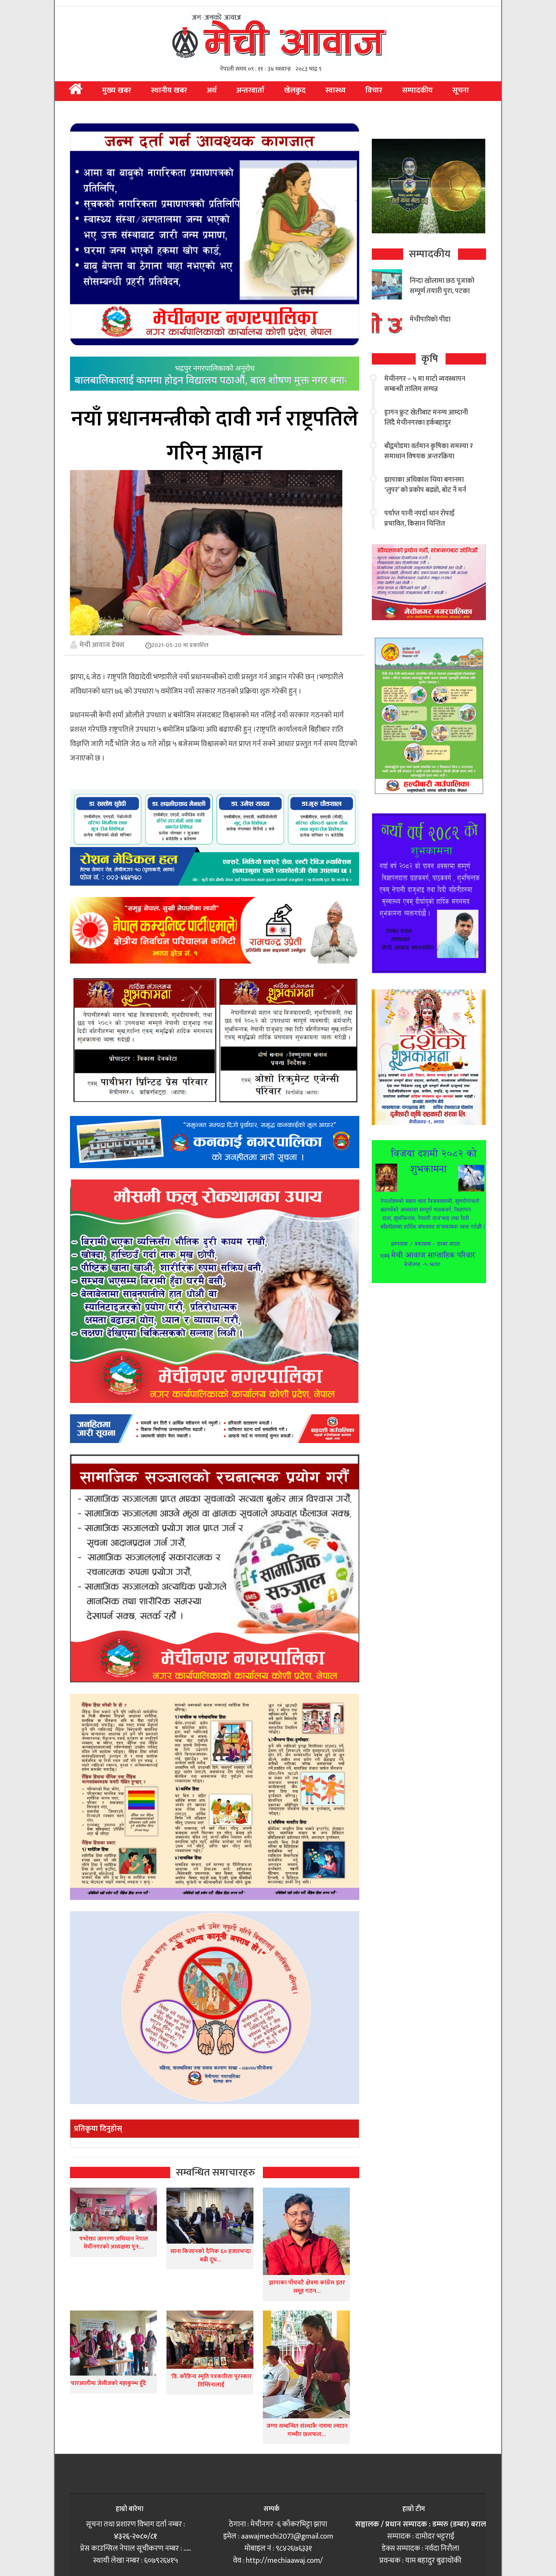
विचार (374, 90)
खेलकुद (295, 90)
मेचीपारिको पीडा (430, 320)
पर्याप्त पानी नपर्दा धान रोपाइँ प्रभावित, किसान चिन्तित (419, 519)
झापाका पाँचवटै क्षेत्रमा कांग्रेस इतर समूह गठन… (307, 2287)
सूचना (461, 90)
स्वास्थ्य (335, 90)
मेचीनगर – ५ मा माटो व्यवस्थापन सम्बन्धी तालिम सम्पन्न (425, 384)
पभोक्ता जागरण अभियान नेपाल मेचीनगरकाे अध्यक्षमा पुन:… (114, 2243)
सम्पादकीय (417, 90)
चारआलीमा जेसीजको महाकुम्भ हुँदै (108, 2383)
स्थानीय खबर (169, 90)
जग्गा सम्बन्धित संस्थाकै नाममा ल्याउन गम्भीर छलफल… (307, 2430)
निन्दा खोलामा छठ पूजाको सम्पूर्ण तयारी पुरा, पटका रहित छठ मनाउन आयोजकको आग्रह (442, 296)
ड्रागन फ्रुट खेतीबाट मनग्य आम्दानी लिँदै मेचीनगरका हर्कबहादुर (426, 418)
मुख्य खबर (117, 90)
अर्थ (212, 90)
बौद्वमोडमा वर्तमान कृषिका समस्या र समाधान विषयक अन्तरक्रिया (429, 451)
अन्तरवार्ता (250, 90)
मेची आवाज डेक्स (102, 645)
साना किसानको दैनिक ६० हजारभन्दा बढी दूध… (210, 2256)
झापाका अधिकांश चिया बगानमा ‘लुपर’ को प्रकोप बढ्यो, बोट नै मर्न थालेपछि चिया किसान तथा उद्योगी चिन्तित (426, 495)
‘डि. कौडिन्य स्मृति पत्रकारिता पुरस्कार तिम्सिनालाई (210, 2381)
